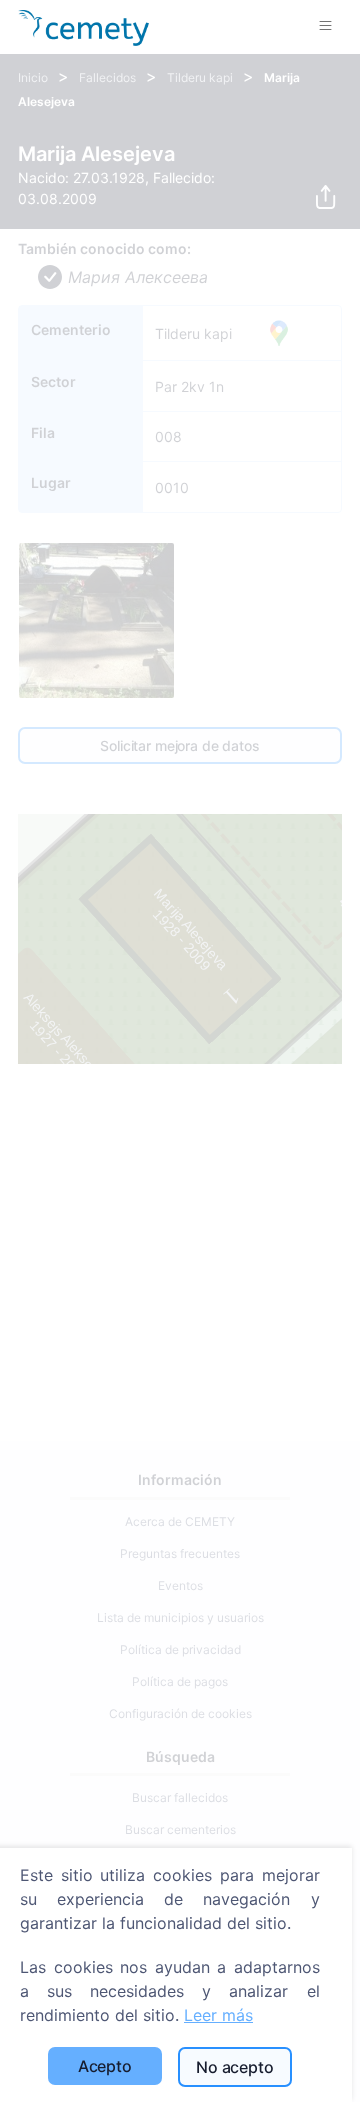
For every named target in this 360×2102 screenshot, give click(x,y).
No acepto (235, 2067)
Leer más (218, 2015)
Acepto (105, 2066)
